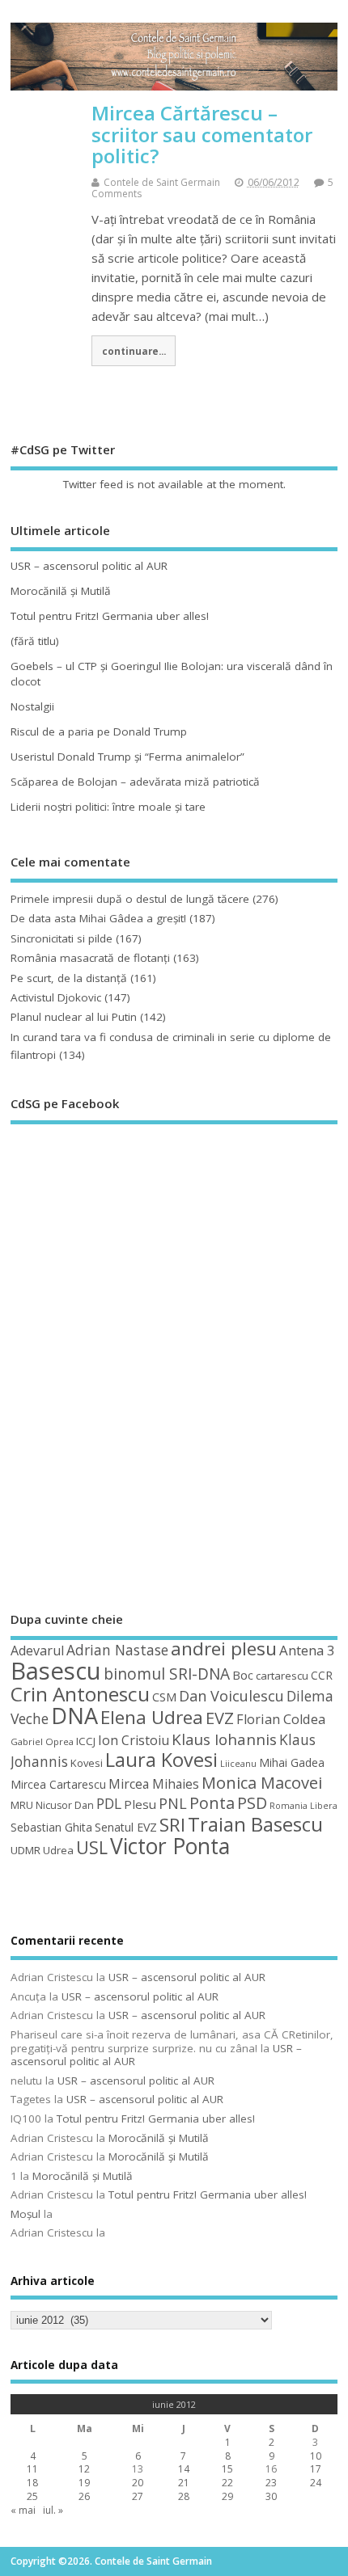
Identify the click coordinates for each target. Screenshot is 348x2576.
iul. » (53, 2510)
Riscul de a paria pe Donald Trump (99, 731)
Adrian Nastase (117, 1650)
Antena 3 (307, 1650)
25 (32, 2496)
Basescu (56, 1671)
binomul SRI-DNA (167, 1674)
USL (92, 1847)
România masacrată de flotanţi (90, 958)
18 (32, 2483)
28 (184, 2496)
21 (184, 2483)
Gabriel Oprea (42, 1741)
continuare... (134, 351)
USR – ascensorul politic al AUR (89, 566)
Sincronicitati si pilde (62, 938)
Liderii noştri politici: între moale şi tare (108, 807)
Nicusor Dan (65, 1805)
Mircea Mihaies (154, 1784)
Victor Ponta (170, 1846)
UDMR (25, 1850)
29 (227, 2496)
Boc (243, 1675)
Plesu (140, 1804)
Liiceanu (238, 1763)
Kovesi (87, 1763)
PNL (173, 1803)
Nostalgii (32, 706)
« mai (23, 2510)
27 (138, 2496)
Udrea (58, 1850)
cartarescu (282, 1676)
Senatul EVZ (126, 1827)
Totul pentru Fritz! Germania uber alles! (110, 616)
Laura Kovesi (161, 1760)
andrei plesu (224, 1648)
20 (138, 2483)
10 (316, 2456)
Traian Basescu (255, 1824)
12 (84, 2469)
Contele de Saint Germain (162, 182)
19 (84, 2483)
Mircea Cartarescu (58, 1784)
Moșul (25, 2214)
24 (316, 2483)
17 (316, 2469)
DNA (74, 1716)
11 (32, 2469)
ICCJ (86, 1741)
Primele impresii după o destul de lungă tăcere (130, 899)
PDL (109, 1803)
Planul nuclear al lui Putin (74, 1017)
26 (84, 2496)
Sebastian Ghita (51, 1827)
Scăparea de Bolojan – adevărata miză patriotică (135, 782)
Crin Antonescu (80, 1694)
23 (271, 2483)
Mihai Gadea (292, 1762)
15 (227, 2469)
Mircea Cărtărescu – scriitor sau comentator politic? (202, 134)
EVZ (220, 1718)
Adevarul (37, 1651)
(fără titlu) (35, 641)
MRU (22, 1805)
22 (227, 2483)
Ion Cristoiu (134, 1740)
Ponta (212, 1803)
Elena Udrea (152, 1717)
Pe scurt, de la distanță (69, 978)
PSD (252, 1803)
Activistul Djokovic (56, 997)
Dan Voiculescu (231, 1696)
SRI (172, 1825)
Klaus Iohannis (224, 1739)
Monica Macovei (262, 1782)
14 (184, 2469)
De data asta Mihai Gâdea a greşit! (98, 918)
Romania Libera (303, 1806)
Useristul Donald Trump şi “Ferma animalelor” (127, 757)
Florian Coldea (281, 1719)
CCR (322, 1675)
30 (271, 2496)
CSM (164, 1697)
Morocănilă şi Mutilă (61, 591)
